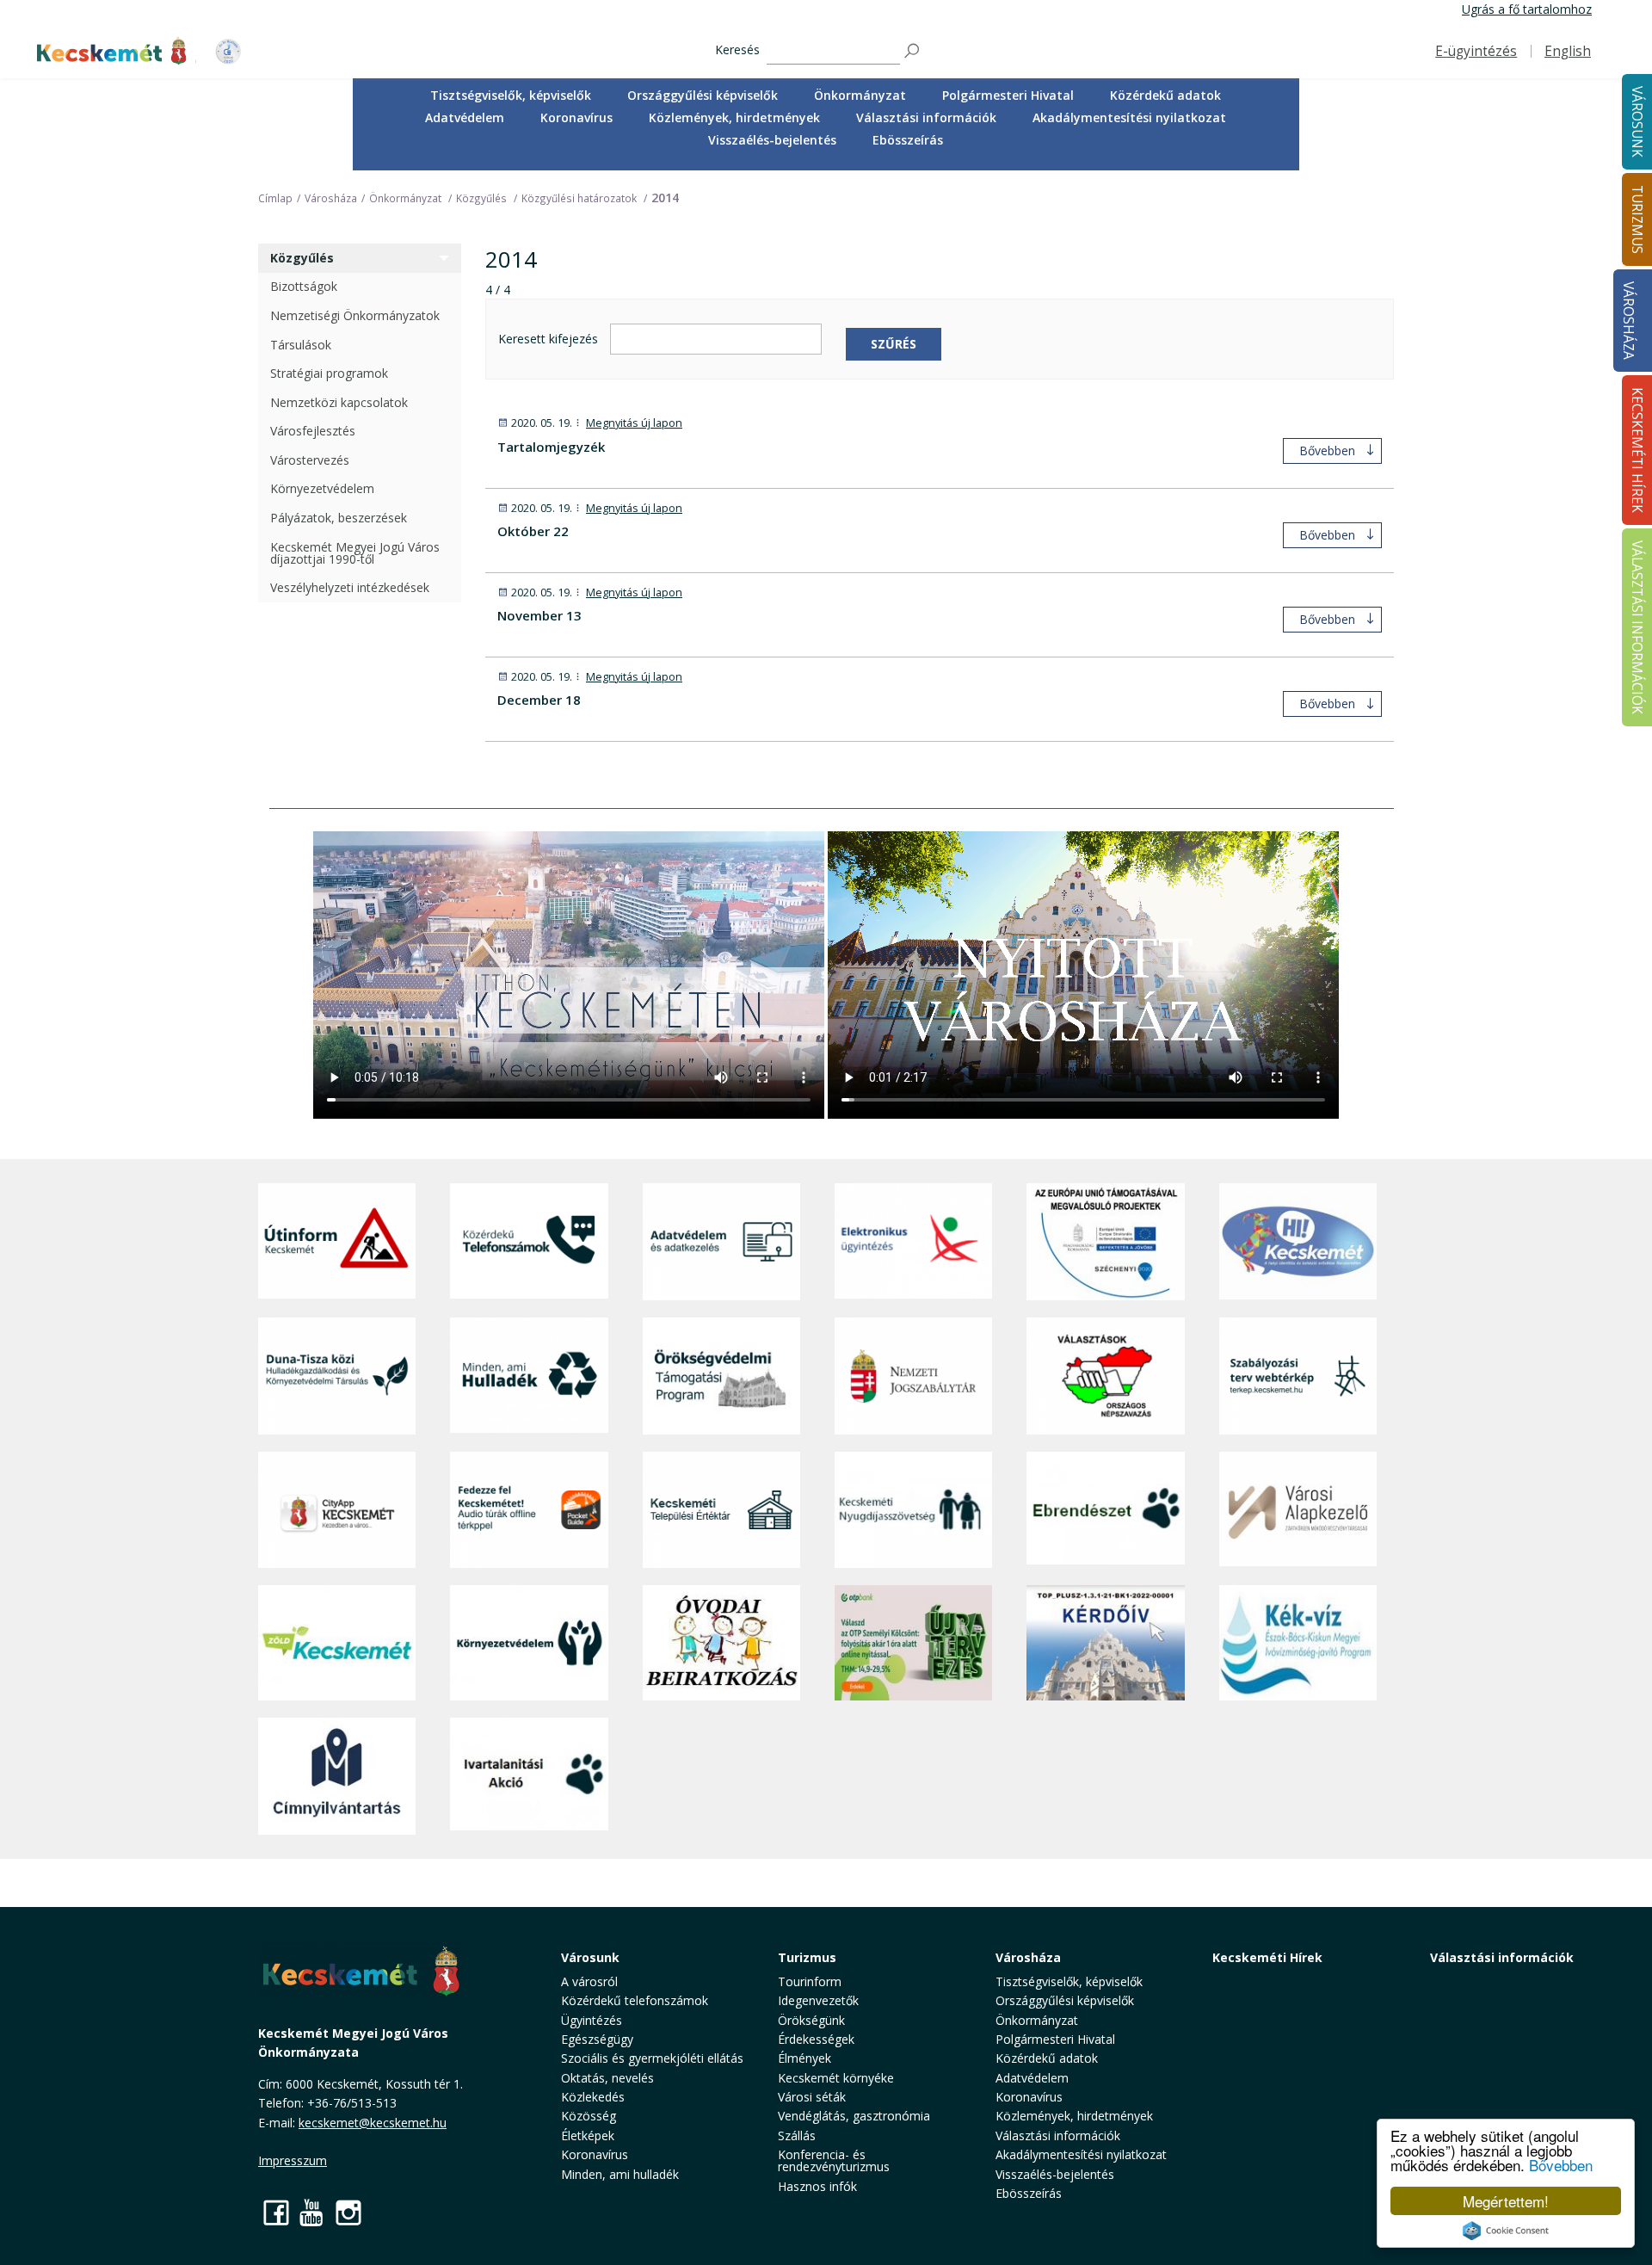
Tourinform (810, 1981)
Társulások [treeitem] (301, 345)
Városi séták (812, 2097)
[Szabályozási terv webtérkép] (1298, 1376)
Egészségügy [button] (597, 2039)
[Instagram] (348, 2212)
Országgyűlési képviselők (703, 95)
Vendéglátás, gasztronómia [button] (854, 2116)
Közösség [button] (589, 2116)
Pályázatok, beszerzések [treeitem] (339, 518)
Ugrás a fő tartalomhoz (1527, 9)
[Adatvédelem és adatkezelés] (721, 1242)
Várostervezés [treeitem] (310, 460)
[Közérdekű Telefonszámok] (529, 1242)
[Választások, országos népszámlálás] (1105, 1376)
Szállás (797, 2135)
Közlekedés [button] (593, 2097)
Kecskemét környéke (836, 2078)
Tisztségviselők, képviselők (511, 95)
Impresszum (293, 2160)
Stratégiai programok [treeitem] (329, 373)
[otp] (913, 1643)
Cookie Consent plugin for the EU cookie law (1506, 2231)
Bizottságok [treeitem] (304, 286)
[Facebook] (276, 2212)
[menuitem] (511, 96)
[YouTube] (312, 2212)
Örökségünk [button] (811, 2020)
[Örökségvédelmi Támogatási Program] (721, 1376)
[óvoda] (721, 1643)
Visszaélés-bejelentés (772, 140)
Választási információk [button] (926, 117)
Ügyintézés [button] (592, 2020)
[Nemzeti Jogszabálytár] (913, 1376)
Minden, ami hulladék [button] (620, 2174)
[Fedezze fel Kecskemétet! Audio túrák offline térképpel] (529, 1510)
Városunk (590, 1957)
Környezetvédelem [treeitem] (322, 488)
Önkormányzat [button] (860, 95)
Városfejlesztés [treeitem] (313, 431)
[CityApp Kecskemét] (337, 1510)
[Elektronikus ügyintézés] (913, 1242)
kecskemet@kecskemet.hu (373, 2123)
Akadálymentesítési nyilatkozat (1129, 117)
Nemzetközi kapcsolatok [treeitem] (339, 402)
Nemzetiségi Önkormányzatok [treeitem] (355, 315)
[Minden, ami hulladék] (529, 1376)
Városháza (1628, 321)
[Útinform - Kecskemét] (337, 1242)
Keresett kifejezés (548, 339)
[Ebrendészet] (1105, 1510)
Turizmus (807, 1957)
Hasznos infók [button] (817, 2186)
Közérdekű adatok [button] (1165, 95)
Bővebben (1561, 2165)
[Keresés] (913, 51)
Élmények (804, 2058)
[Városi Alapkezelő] (1298, 1510)
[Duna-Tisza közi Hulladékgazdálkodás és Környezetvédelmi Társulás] (337, 1376)
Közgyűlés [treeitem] (302, 258)
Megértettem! (1506, 2201)
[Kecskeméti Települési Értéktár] (721, 1510)
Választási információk (1502, 1957)
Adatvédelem (465, 117)
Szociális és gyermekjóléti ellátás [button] (652, 2058)
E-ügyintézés (1476, 51)
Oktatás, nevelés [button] (607, 2078)
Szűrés (894, 344)
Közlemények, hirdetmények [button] (734, 117)
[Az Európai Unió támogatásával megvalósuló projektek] (1105, 1242)
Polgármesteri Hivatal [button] (1008, 95)
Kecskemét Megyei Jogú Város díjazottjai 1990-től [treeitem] (355, 553)
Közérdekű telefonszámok (635, 2000)
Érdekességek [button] (816, 2039)
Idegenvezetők (818, 2000)
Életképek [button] (588, 2135)
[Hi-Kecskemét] (1298, 1242)
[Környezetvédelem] (529, 1643)
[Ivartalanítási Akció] (529, 1776)
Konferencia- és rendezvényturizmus (834, 2160)
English (1568, 51)
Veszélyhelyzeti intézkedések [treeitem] (350, 587)
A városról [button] (589, 1981)
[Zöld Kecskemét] (337, 1643)
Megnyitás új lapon (634, 423)
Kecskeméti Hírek (1267, 1957)
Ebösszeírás (908, 140)
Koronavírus (576, 117)
